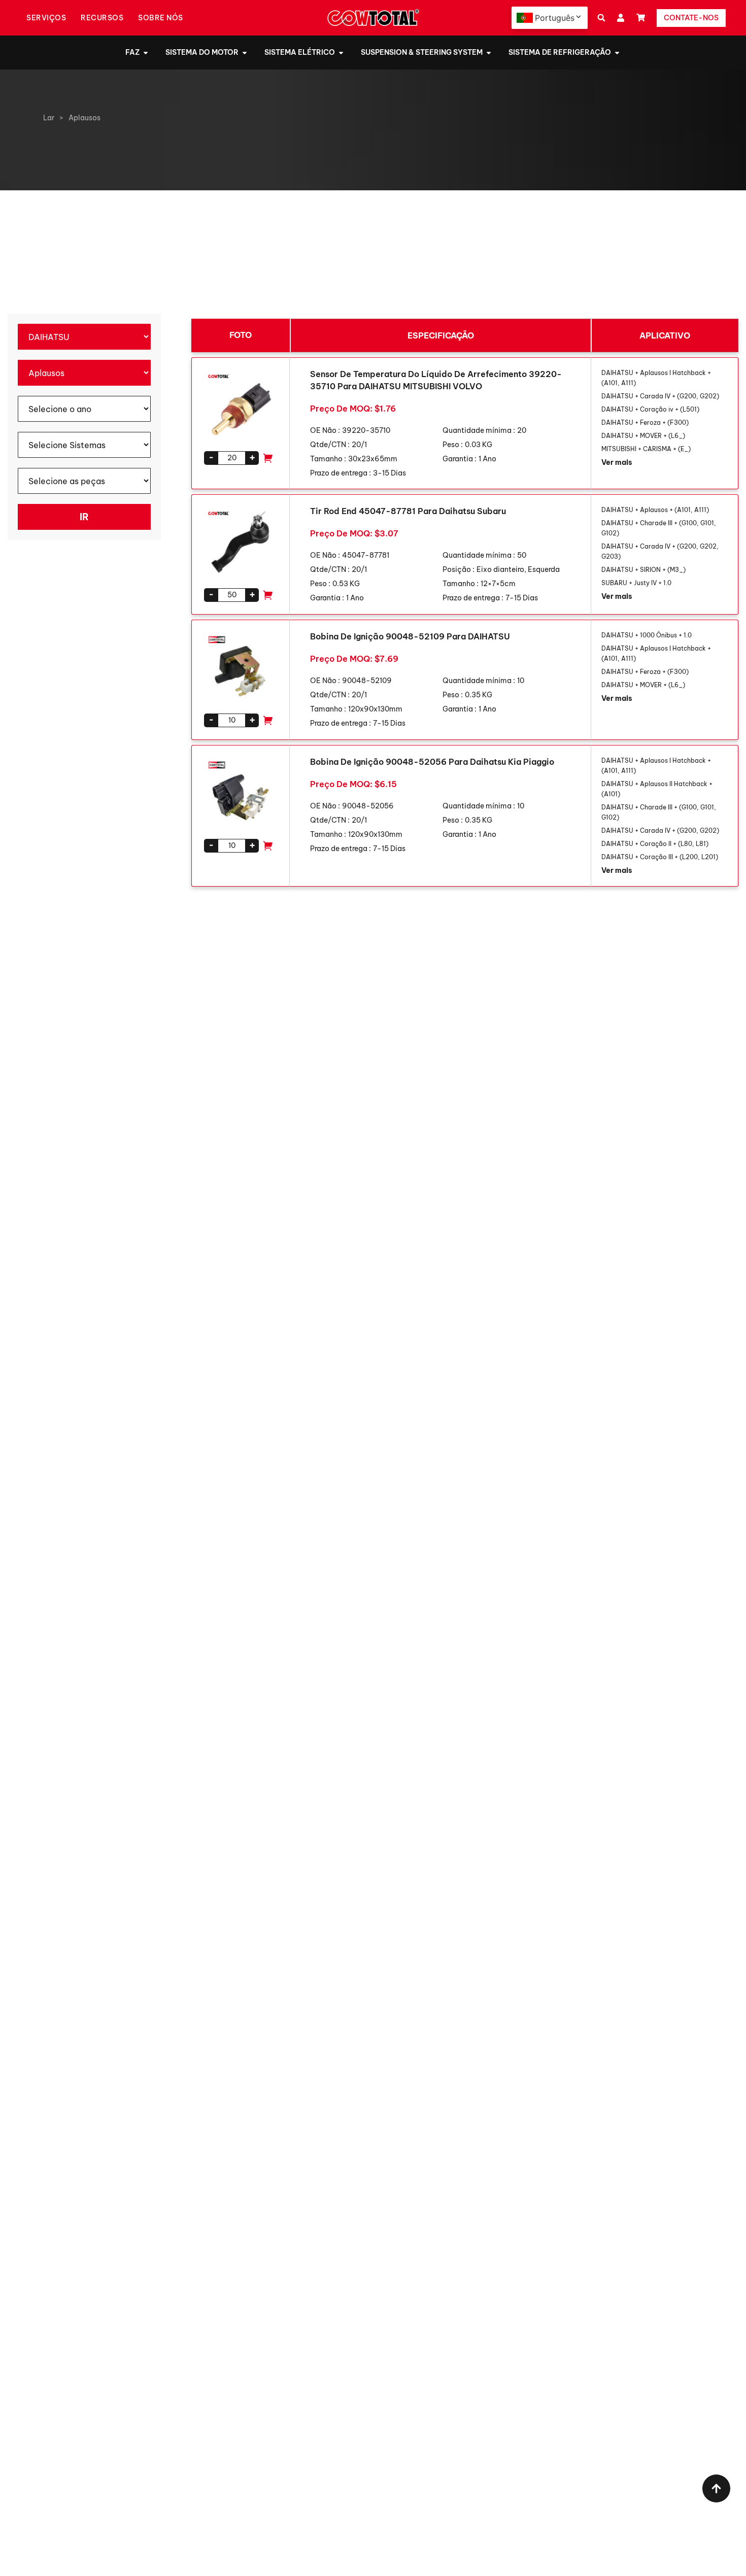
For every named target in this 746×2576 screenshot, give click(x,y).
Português (555, 18)
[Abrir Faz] (146, 53)
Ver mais (617, 462)
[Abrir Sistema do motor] (245, 53)
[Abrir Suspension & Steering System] (489, 53)
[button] (601, 18)
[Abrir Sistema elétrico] (341, 53)
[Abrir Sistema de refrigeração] (617, 53)
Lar (49, 118)
